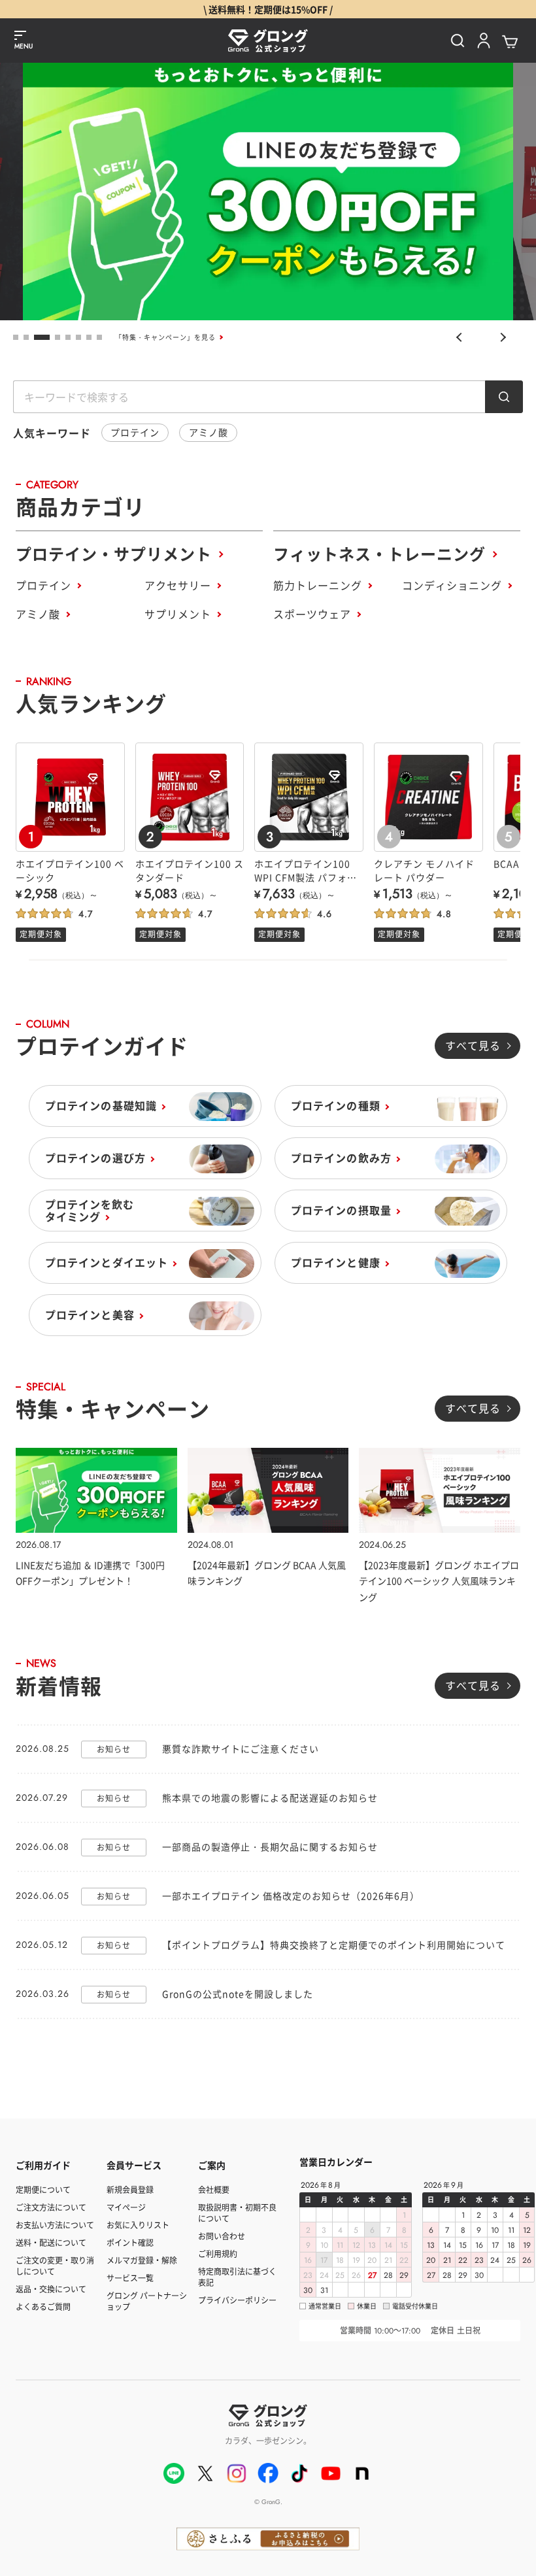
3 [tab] (37, 337)
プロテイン (135, 432)
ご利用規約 (218, 2253)
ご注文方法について (51, 2207)
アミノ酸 (209, 432)
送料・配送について (51, 2242)
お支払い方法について (55, 2225)
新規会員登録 (130, 2189)
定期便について (43, 2189)
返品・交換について (51, 2289)
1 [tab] (16, 337)
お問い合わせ (222, 2236)
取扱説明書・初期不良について (237, 2213)
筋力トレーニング (318, 585)
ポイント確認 (130, 2242)
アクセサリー (178, 585)
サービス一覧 (130, 2278)
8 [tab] (99, 337)
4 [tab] (53, 337)
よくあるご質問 (43, 2306)
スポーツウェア (312, 614)
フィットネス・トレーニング (379, 553)
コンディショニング (452, 585)
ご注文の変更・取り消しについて (55, 2266)
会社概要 (214, 2189)
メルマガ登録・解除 (142, 2260)
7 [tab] (89, 337)
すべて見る (473, 1045)
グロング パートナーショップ (147, 2301)
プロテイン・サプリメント (114, 553)
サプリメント (178, 614)
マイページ (126, 2207)
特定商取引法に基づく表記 (237, 2277)
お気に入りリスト (138, 2225)
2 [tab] (26, 337)
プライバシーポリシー (237, 2300)
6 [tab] (78, 337)
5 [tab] (68, 337)
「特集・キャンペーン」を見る (165, 337)
